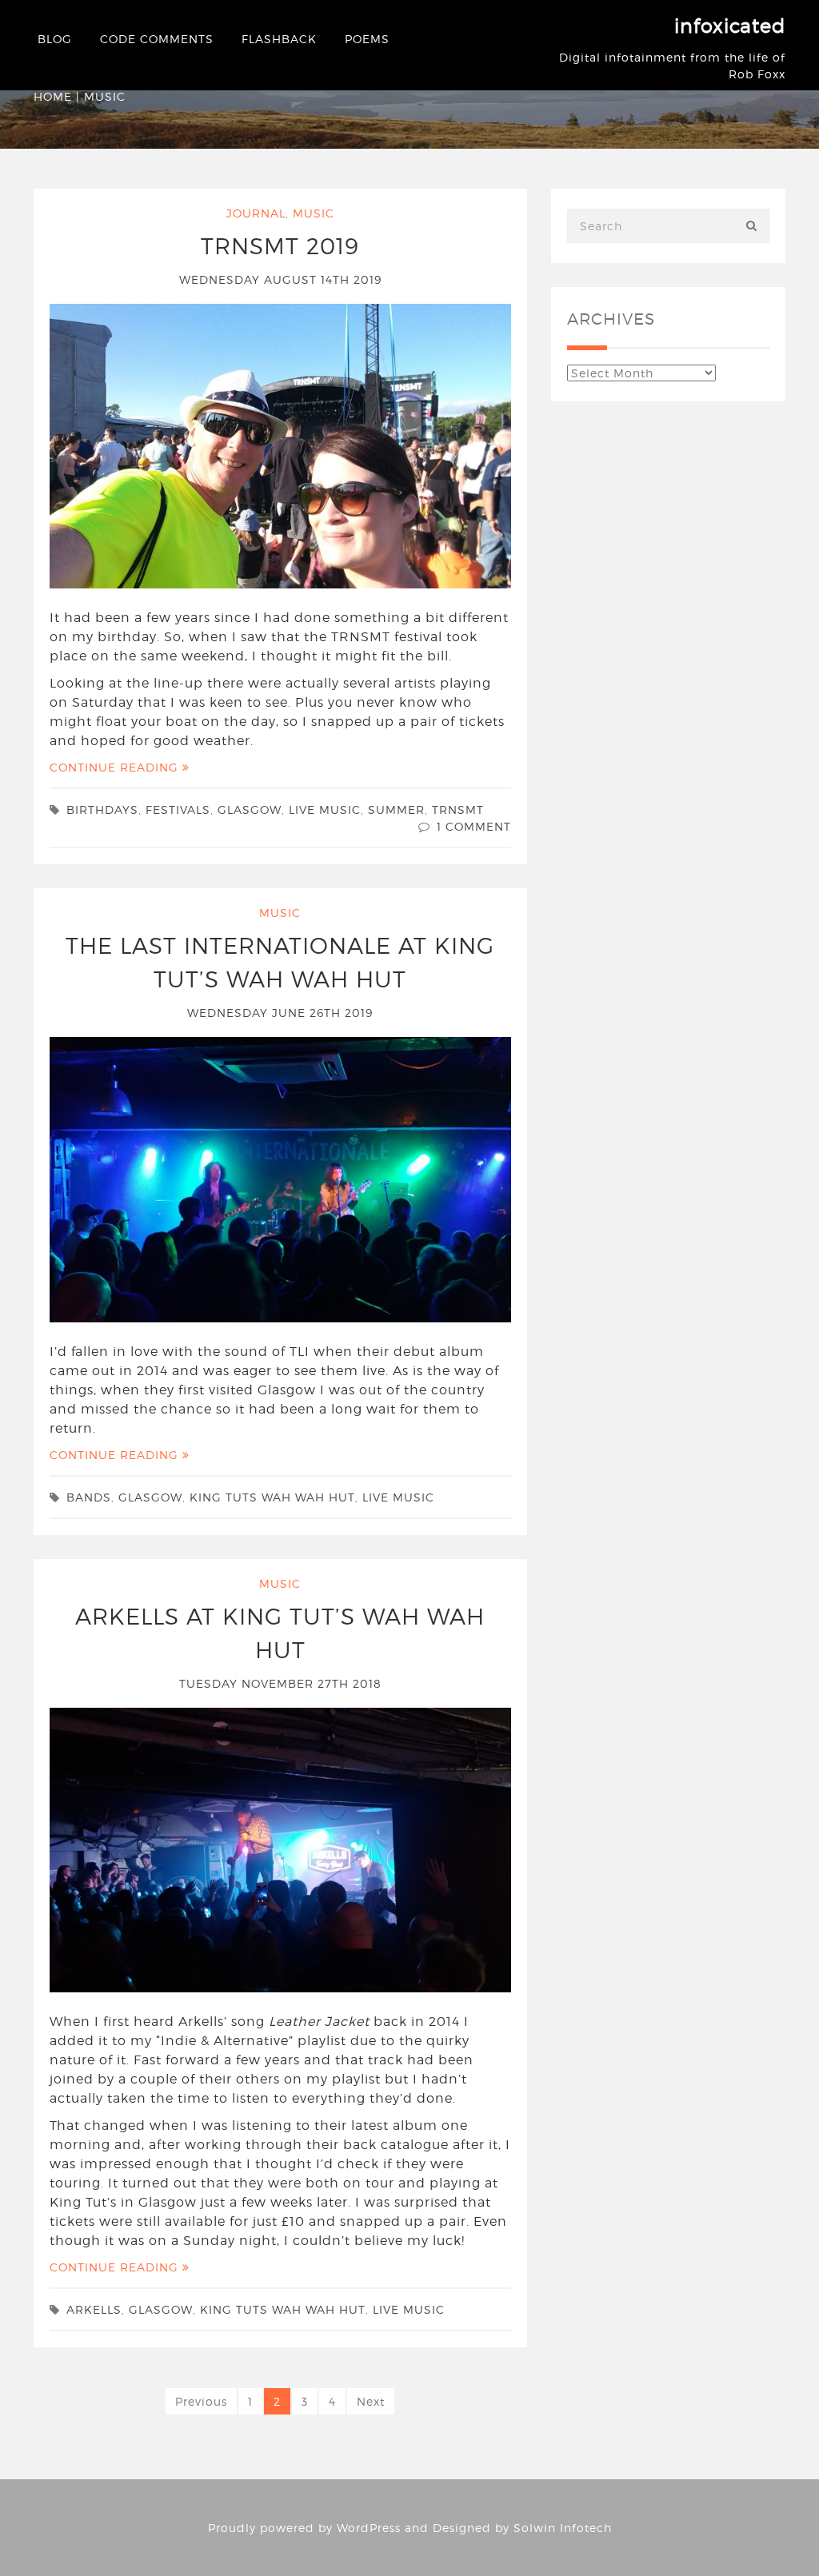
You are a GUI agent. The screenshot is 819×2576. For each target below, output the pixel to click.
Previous (201, 2401)
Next (371, 2401)
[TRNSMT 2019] (280, 445)
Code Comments (157, 39)
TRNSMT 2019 (280, 246)
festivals (178, 809)
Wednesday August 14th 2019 (280, 279)
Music (314, 213)
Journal (256, 213)
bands (89, 1497)
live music (325, 809)
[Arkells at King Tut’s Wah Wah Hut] (280, 1848)
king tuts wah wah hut (272, 1497)
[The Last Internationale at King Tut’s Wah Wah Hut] (280, 1178)
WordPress (369, 2528)
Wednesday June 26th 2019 (280, 1013)
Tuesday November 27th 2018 (280, 1683)
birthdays (102, 809)
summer (396, 809)
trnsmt (458, 809)
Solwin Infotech (563, 2528)
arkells (94, 2309)
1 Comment (474, 826)
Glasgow (250, 809)
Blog (55, 39)
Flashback (279, 39)
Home (53, 96)
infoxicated (730, 26)
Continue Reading (116, 767)
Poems (367, 39)
